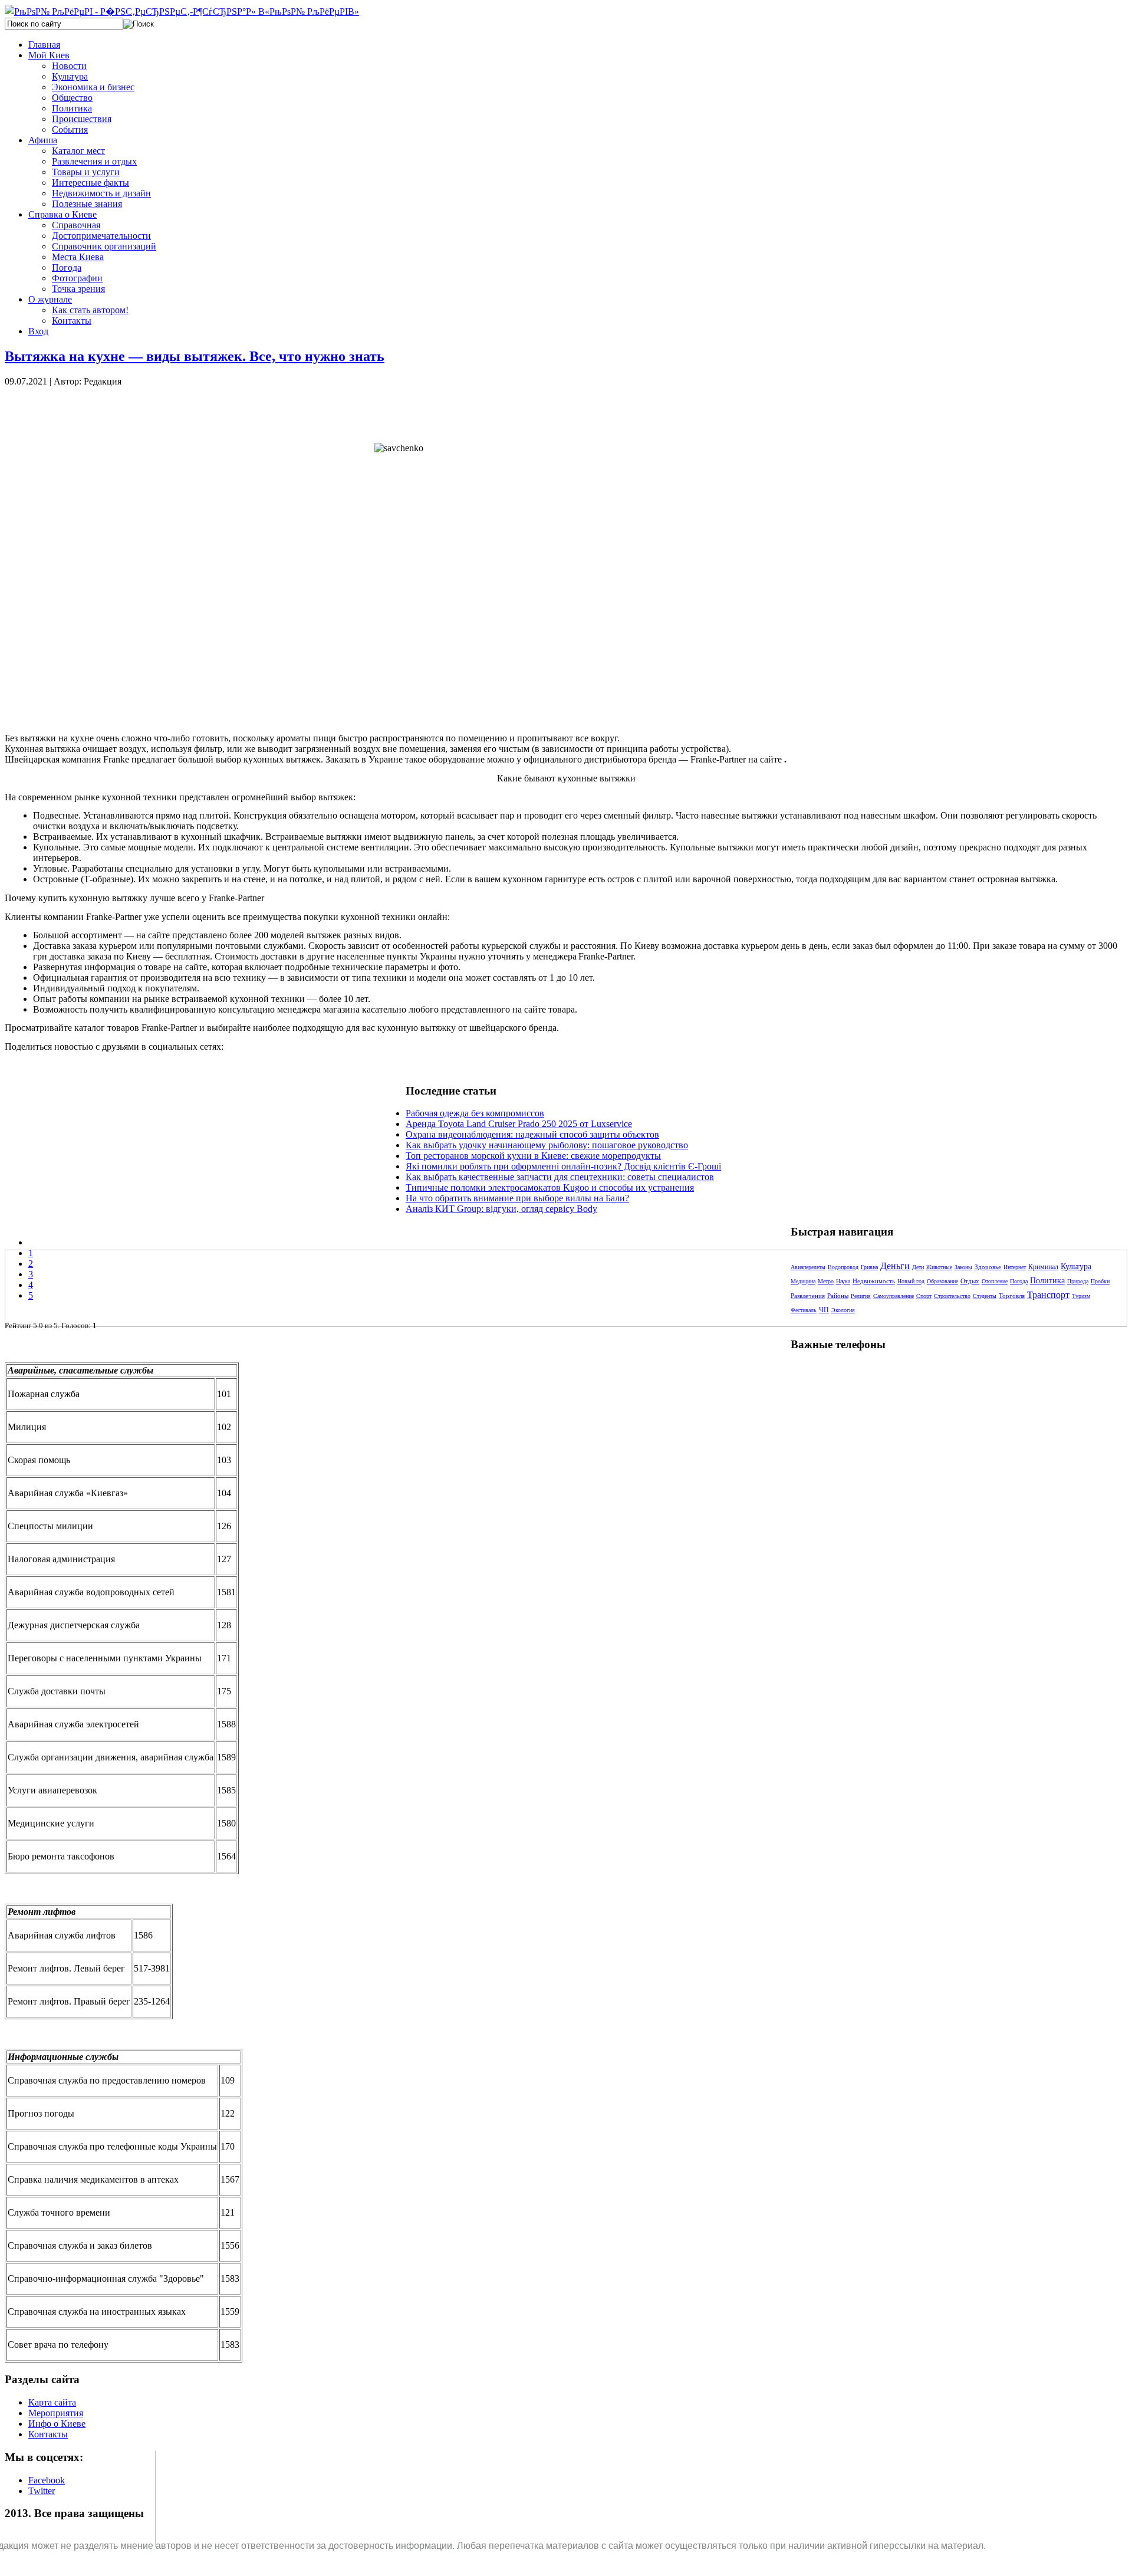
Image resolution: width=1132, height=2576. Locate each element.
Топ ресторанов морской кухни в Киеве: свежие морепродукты (533, 1156)
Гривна (869, 1267)
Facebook (47, 2480)
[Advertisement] (205, 413)
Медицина (803, 1281)
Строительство (952, 1296)
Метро (826, 1281)
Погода (1019, 1281)
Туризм (1081, 1296)
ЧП (824, 1310)
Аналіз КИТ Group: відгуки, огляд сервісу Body (501, 1209)
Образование (942, 1281)
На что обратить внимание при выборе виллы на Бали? (517, 1198)
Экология (843, 1310)
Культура (1076, 1266)
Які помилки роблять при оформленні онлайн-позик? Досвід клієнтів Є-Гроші (563, 1166)
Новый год (911, 1281)
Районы (838, 1296)
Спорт (924, 1296)
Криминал (1043, 1267)
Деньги (895, 1266)
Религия (861, 1296)
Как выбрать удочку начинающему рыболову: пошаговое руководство (547, 1145)
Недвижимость (874, 1281)
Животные (939, 1267)
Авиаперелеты (808, 1267)
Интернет (1015, 1267)
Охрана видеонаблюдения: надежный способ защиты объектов (532, 1134)
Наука (843, 1281)
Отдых (970, 1281)
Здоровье (988, 1267)
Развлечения (808, 1296)
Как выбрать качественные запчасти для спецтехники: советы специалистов (560, 1177)
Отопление (995, 1281)
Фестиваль (804, 1310)
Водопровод (843, 1267)
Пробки (1100, 1281)
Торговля (1012, 1296)
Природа (1078, 1281)
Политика (1047, 1281)
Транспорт (1048, 1295)
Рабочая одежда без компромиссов (475, 1113)
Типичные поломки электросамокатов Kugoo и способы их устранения (550, 1187)
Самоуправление (894, 1296)
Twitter (42, 2491)
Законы (963, 1267)
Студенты (985, 1296)
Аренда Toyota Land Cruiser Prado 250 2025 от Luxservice (519, 1124)
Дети (918, 1267)
